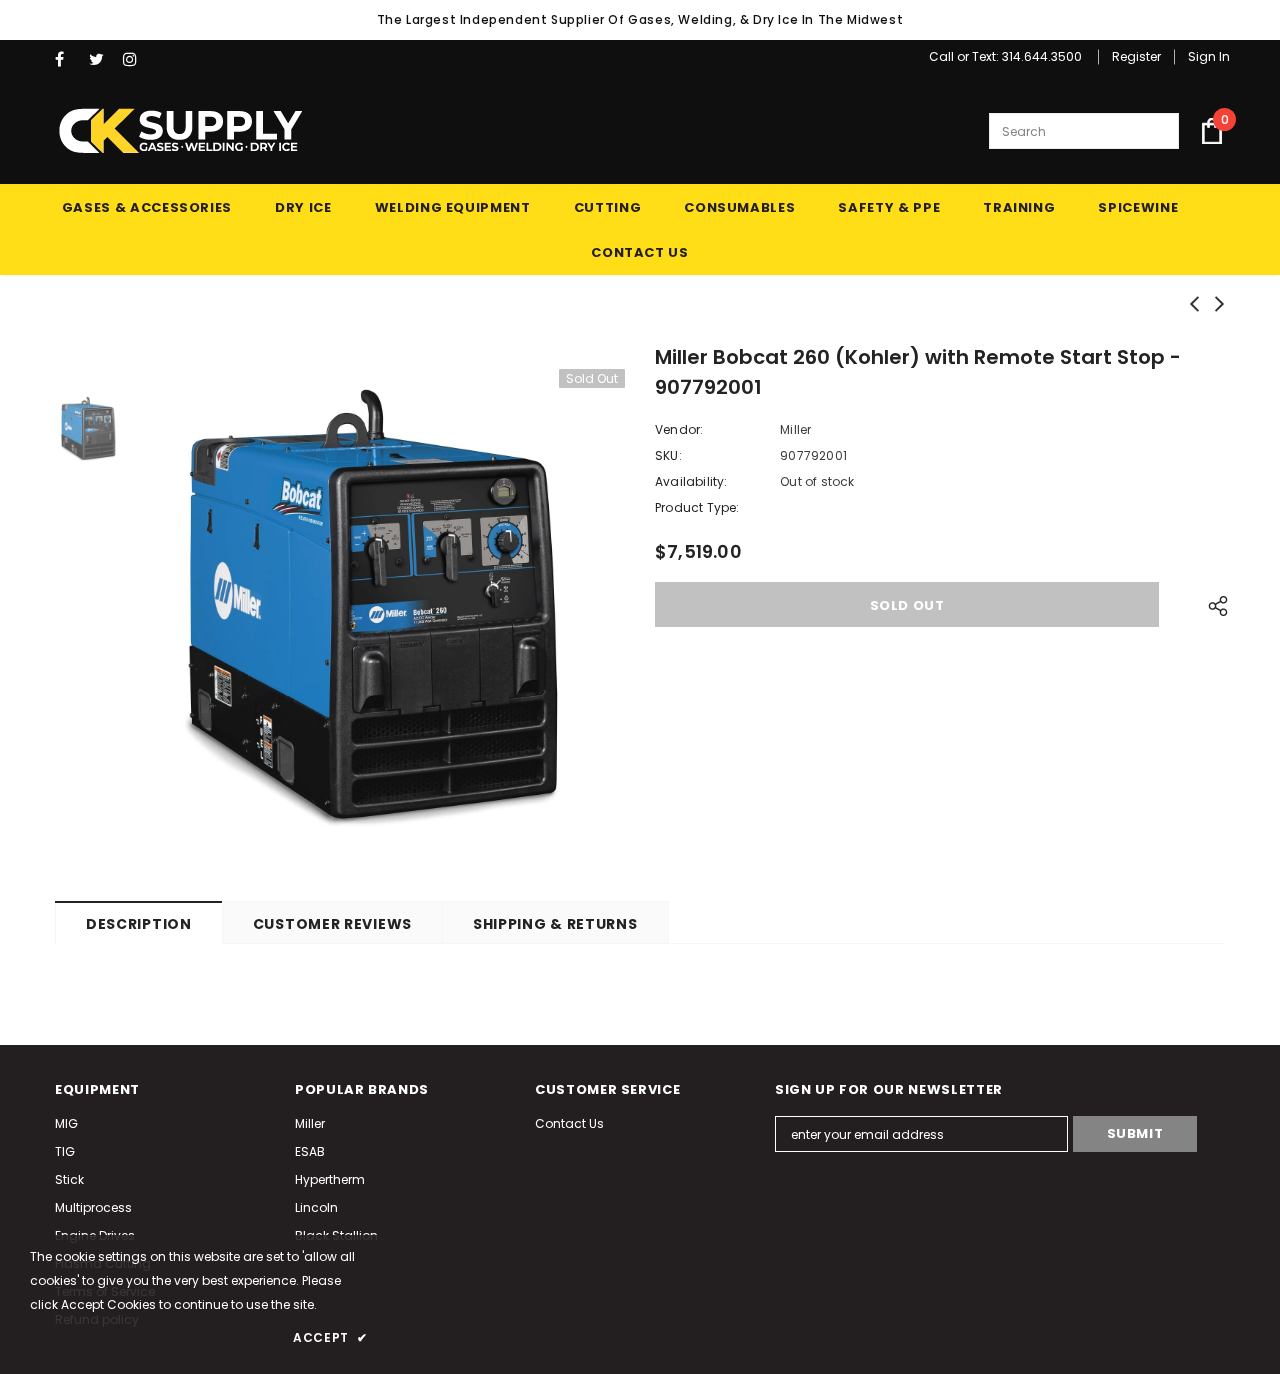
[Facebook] (67, 59)
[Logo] (180, 131)
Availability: (691, 481)
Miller (795, 429)
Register (1136, 56)
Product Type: (697, 507)
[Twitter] (101, 59)
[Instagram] (135, 59)
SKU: (668, 455)
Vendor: (679, 429)
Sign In (1209, 56)
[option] (385, 609)
